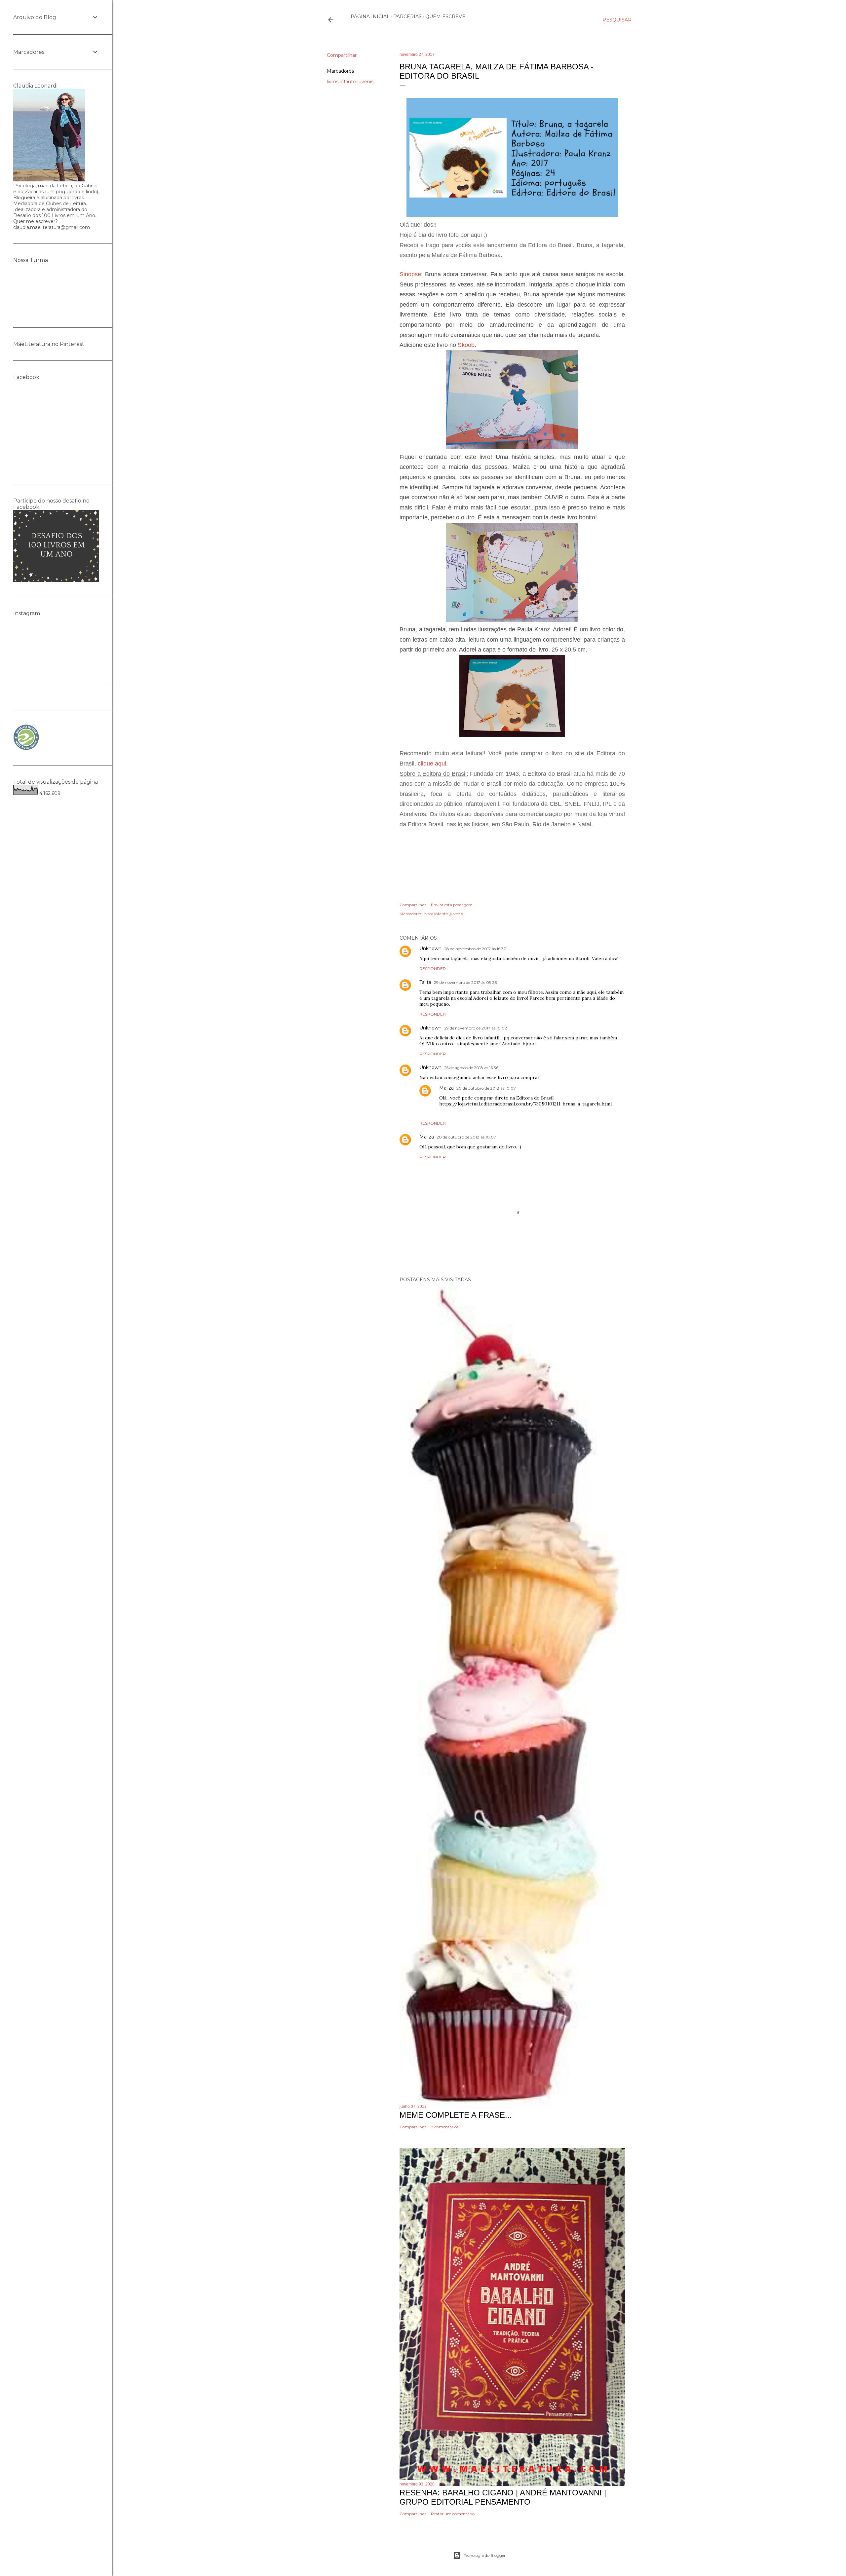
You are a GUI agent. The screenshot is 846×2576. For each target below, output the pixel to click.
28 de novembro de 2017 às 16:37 (475, 949)
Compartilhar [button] (342, 55)
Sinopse (410, 274)
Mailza (446, 1088)
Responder (433, 969)
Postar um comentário (453, 2514)
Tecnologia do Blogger (485, 2555)
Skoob (466, 345)
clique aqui (432, 764)
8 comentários (445, 2127)
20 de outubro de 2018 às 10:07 (486, 1088)
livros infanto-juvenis (350, 82)
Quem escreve (445, 17)
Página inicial (370, 17)
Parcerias (407, 17)
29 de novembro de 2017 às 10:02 (476, 1028)
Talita (425, 982)
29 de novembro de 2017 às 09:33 (465, 982)
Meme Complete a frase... (456, 2115)
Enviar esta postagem (452, 905)
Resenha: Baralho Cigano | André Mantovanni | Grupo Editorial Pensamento (503, 2497)
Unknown (430, 949)
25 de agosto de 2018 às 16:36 (471, 1068)
